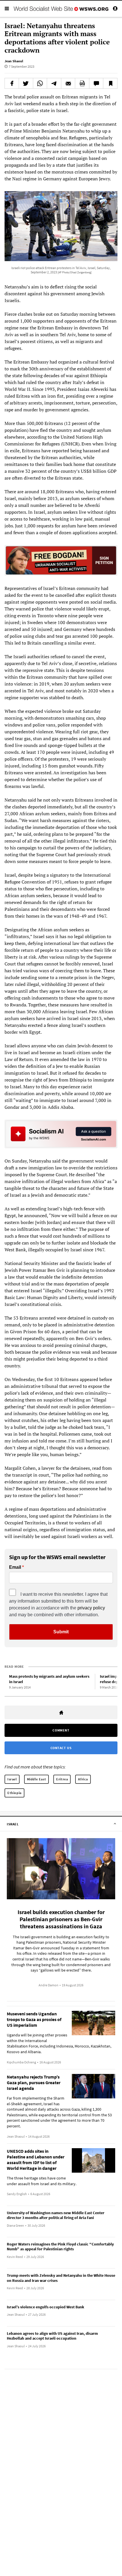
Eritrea (62, 1779)
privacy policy (91, 1608)
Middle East (37, 1779)
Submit (61, 1632)
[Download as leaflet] (82, 83)
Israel (12, 1779)
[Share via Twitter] (26, 83)
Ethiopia (14, 1793)
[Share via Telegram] (54, 83)
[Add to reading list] (110, 83)
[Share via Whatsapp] (40, 83)
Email (15, 1567)
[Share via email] (68, 83)
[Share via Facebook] (12, 83)
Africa (83, 1779)
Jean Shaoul (14, 61)
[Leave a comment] (96, 83)
